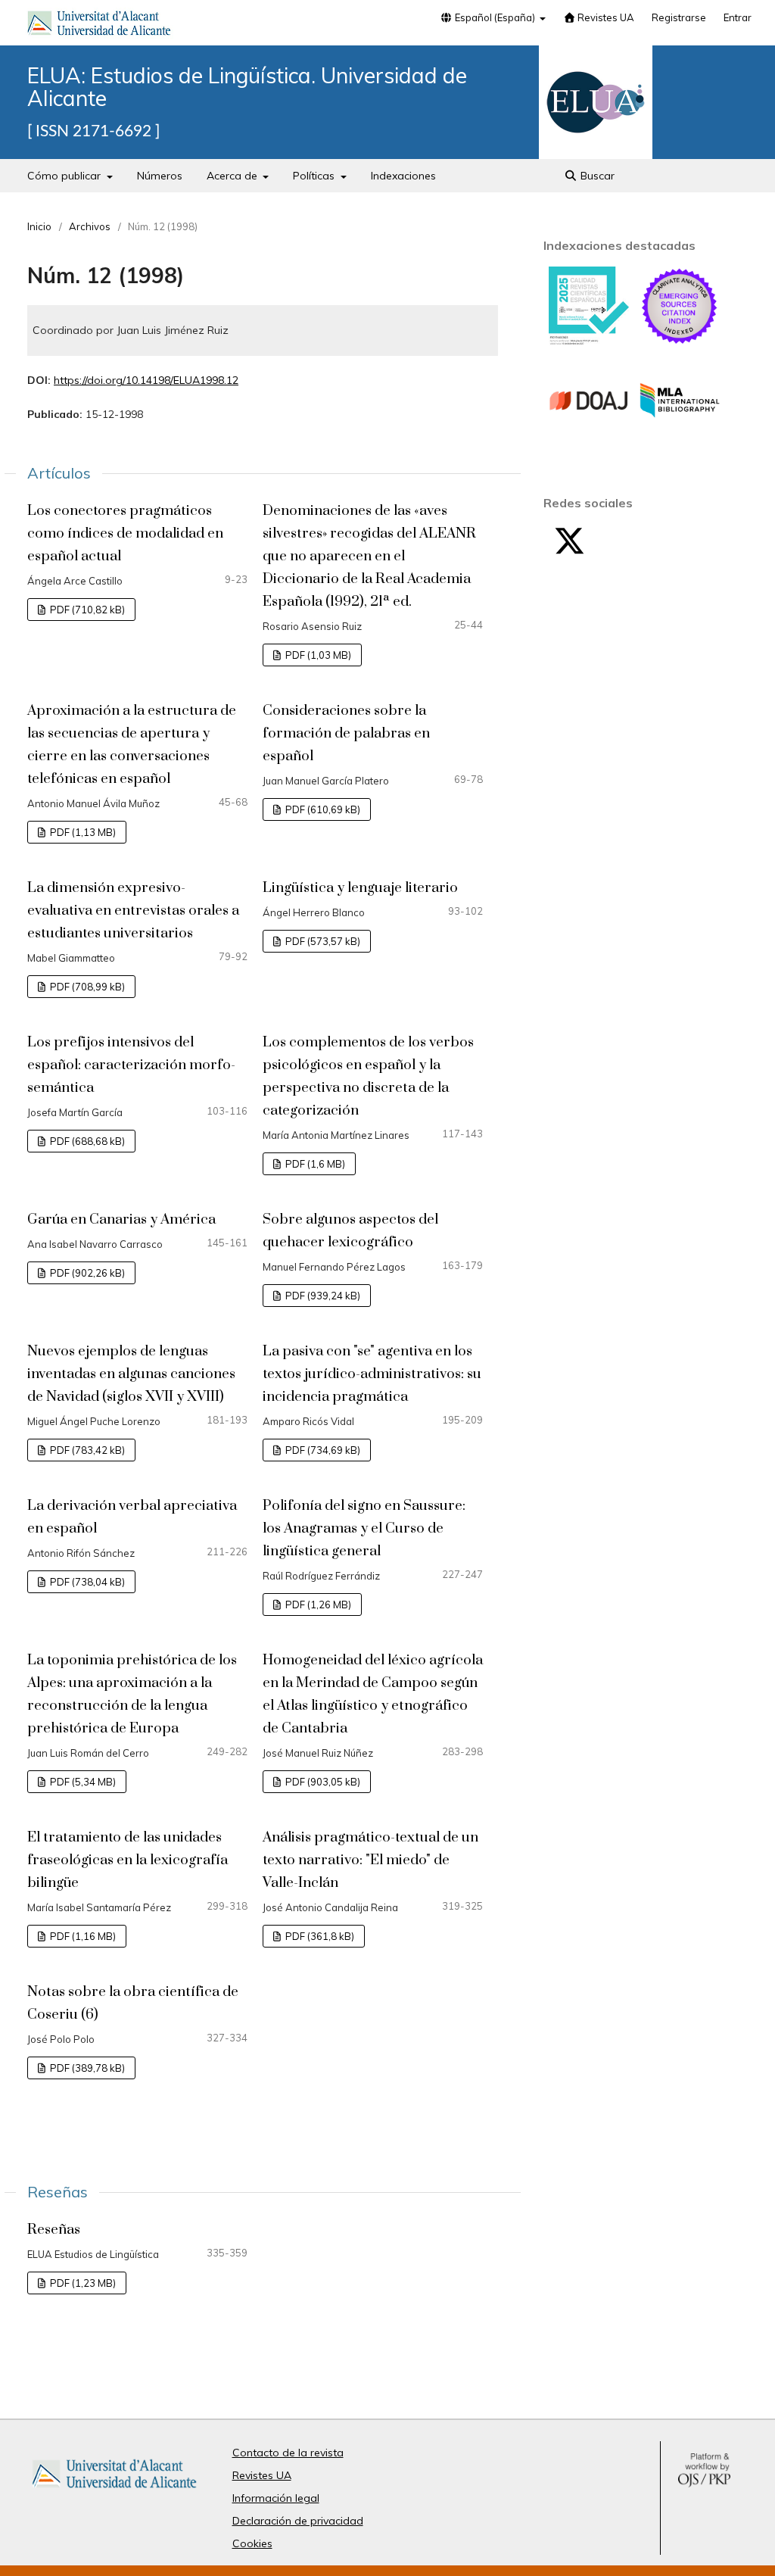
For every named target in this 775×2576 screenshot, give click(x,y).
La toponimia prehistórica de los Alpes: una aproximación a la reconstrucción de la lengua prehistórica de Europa (132, 1694)
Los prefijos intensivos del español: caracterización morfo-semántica (131, 1065)
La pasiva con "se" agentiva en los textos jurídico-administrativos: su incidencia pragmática (372, 1374)
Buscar (596, 176)
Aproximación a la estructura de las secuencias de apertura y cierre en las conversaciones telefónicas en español (132, 745)
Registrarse (679, 17)
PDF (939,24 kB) (322, 1296)
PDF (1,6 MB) (314, 1164)
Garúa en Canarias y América (121, 1219)
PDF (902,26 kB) (86, 1273)
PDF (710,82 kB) (86, 610)
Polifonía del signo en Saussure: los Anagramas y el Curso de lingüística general (364, 1528)
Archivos (90, 226)
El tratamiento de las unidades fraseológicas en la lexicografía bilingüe (128, 1860)
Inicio (39, 226)
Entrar (738, 17)
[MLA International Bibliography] (680, 437)
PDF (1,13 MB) (82, 832)
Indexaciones (403, 176)
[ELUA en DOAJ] (589, 437)
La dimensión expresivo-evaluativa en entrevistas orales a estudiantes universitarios (133, 911)
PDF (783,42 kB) (86, 1450)
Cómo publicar (65, 176)
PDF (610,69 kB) (322, 809)
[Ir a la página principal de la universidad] (99, 26)
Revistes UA (605, 17)
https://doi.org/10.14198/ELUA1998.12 (146, 380)
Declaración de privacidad (298, 2521)
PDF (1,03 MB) (317, 655)
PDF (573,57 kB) (322, 941)
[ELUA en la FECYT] (589, 341)
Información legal (276, 2498)
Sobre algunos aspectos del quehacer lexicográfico (350, 1231)
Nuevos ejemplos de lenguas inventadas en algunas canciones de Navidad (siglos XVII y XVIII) (131, 1374)
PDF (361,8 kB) (319, 1936)
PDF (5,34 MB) (82, 1782)
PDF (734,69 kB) (322, 1450)
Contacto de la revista (288, 2453)
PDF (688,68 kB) (86, 1141)
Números (160, 176)
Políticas (315, 176)
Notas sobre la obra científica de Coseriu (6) (133, 2003)
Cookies (252, 2543)
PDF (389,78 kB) (86, 2068)
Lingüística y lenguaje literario (360, 888)
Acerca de (233, 176)
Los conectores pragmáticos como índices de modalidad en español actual (125, 533)
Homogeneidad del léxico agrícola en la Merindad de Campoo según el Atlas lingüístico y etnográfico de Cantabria (373, 1694)
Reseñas (54, 2230)
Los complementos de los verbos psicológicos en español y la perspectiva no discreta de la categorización (368, 1076)
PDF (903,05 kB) (322, 1782)
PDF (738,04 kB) (86, 1582)
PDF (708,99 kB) (86, 987)
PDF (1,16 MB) (82, 1936)
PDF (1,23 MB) (82, 2283)
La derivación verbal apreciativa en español (132, 1517)
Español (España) (495, 17)
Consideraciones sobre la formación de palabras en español (346, 733)
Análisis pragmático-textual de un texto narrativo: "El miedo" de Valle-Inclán (370, 1860)
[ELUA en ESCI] (680, 342)
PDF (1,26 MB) (317, 1605)
